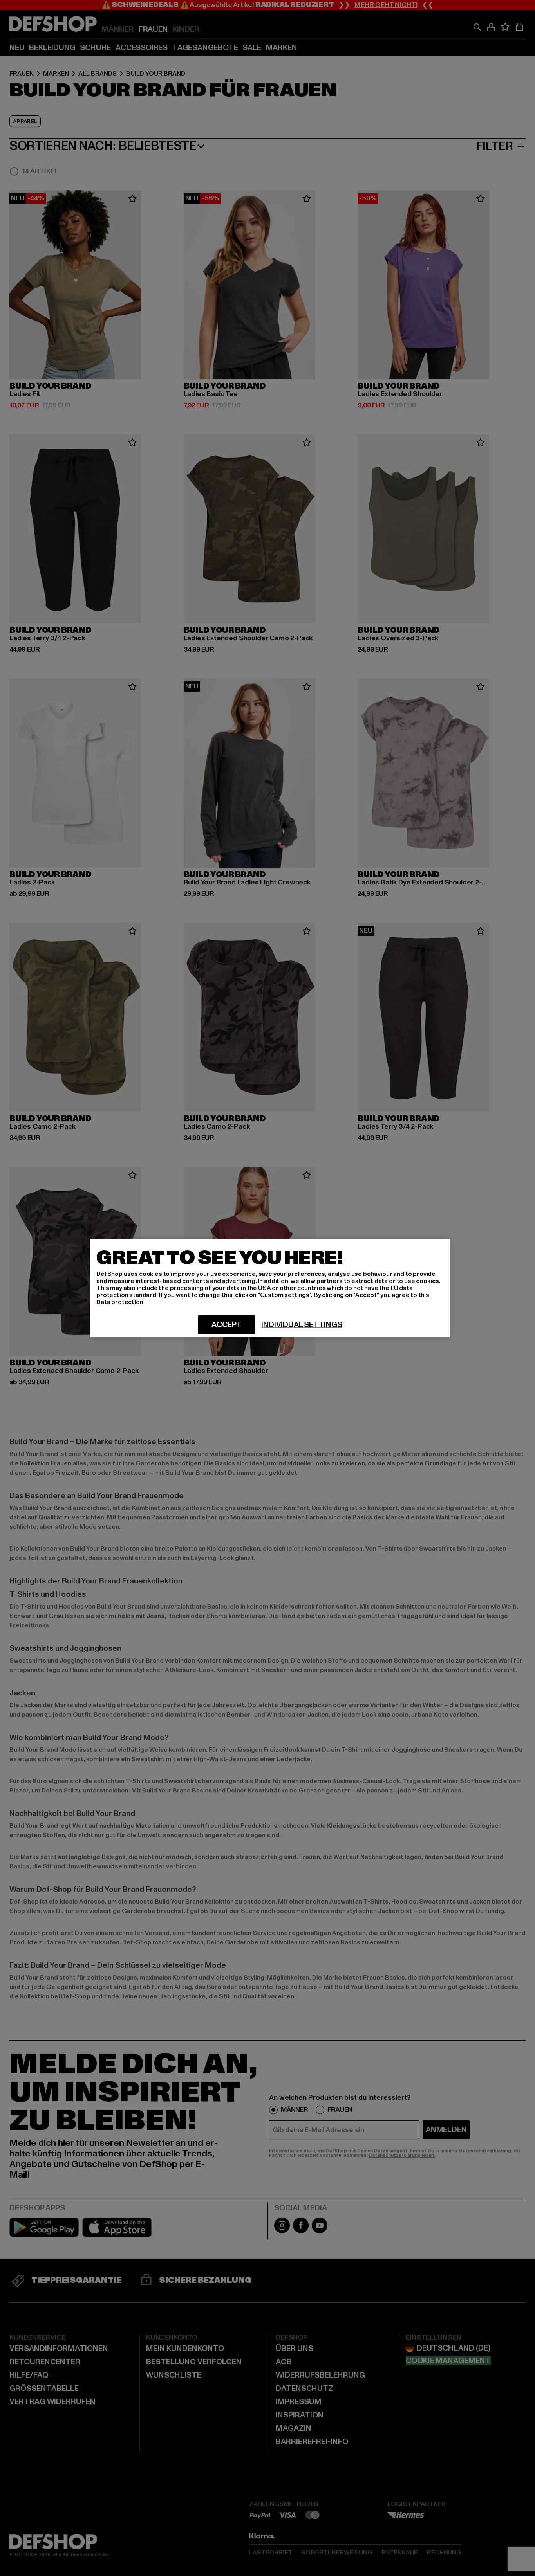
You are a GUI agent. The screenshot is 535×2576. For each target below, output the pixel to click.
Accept (227, 1325)
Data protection (120, 1302)
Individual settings (302, 1325)
